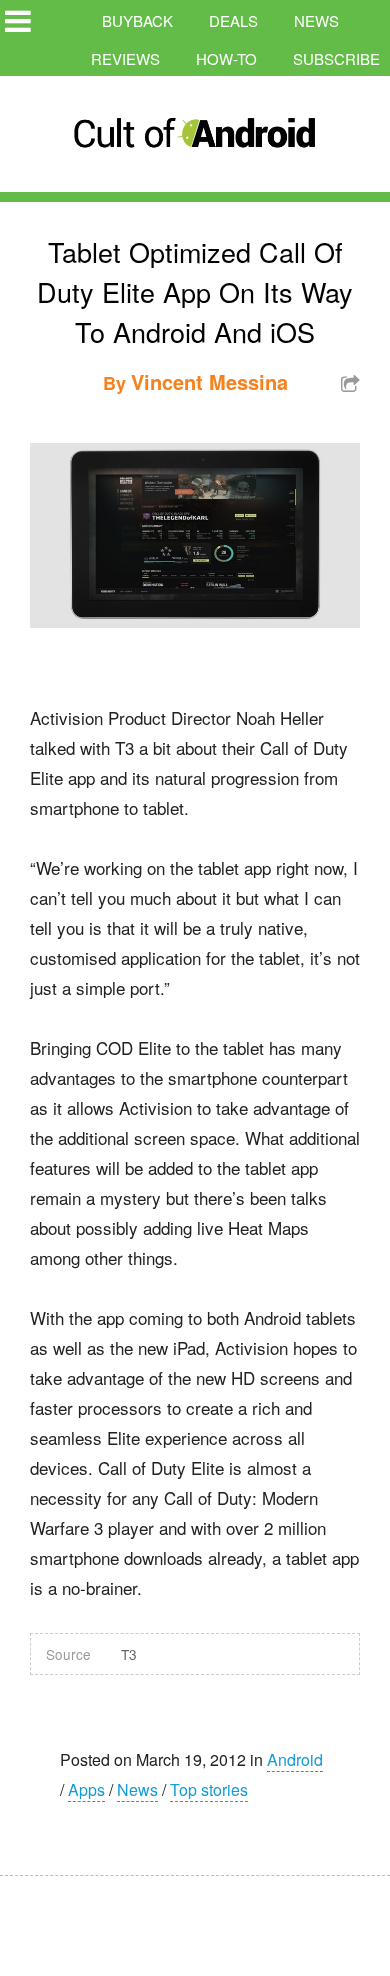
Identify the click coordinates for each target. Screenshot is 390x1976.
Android (295, 1759)
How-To (226, 58)
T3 (129, 1654)
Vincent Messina (209, 381)
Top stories (209, 1789)
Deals (233, 20)
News (316, 20)
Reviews (125, 58)
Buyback (137, 20)
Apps (86, 1789)
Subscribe (336, 58)
